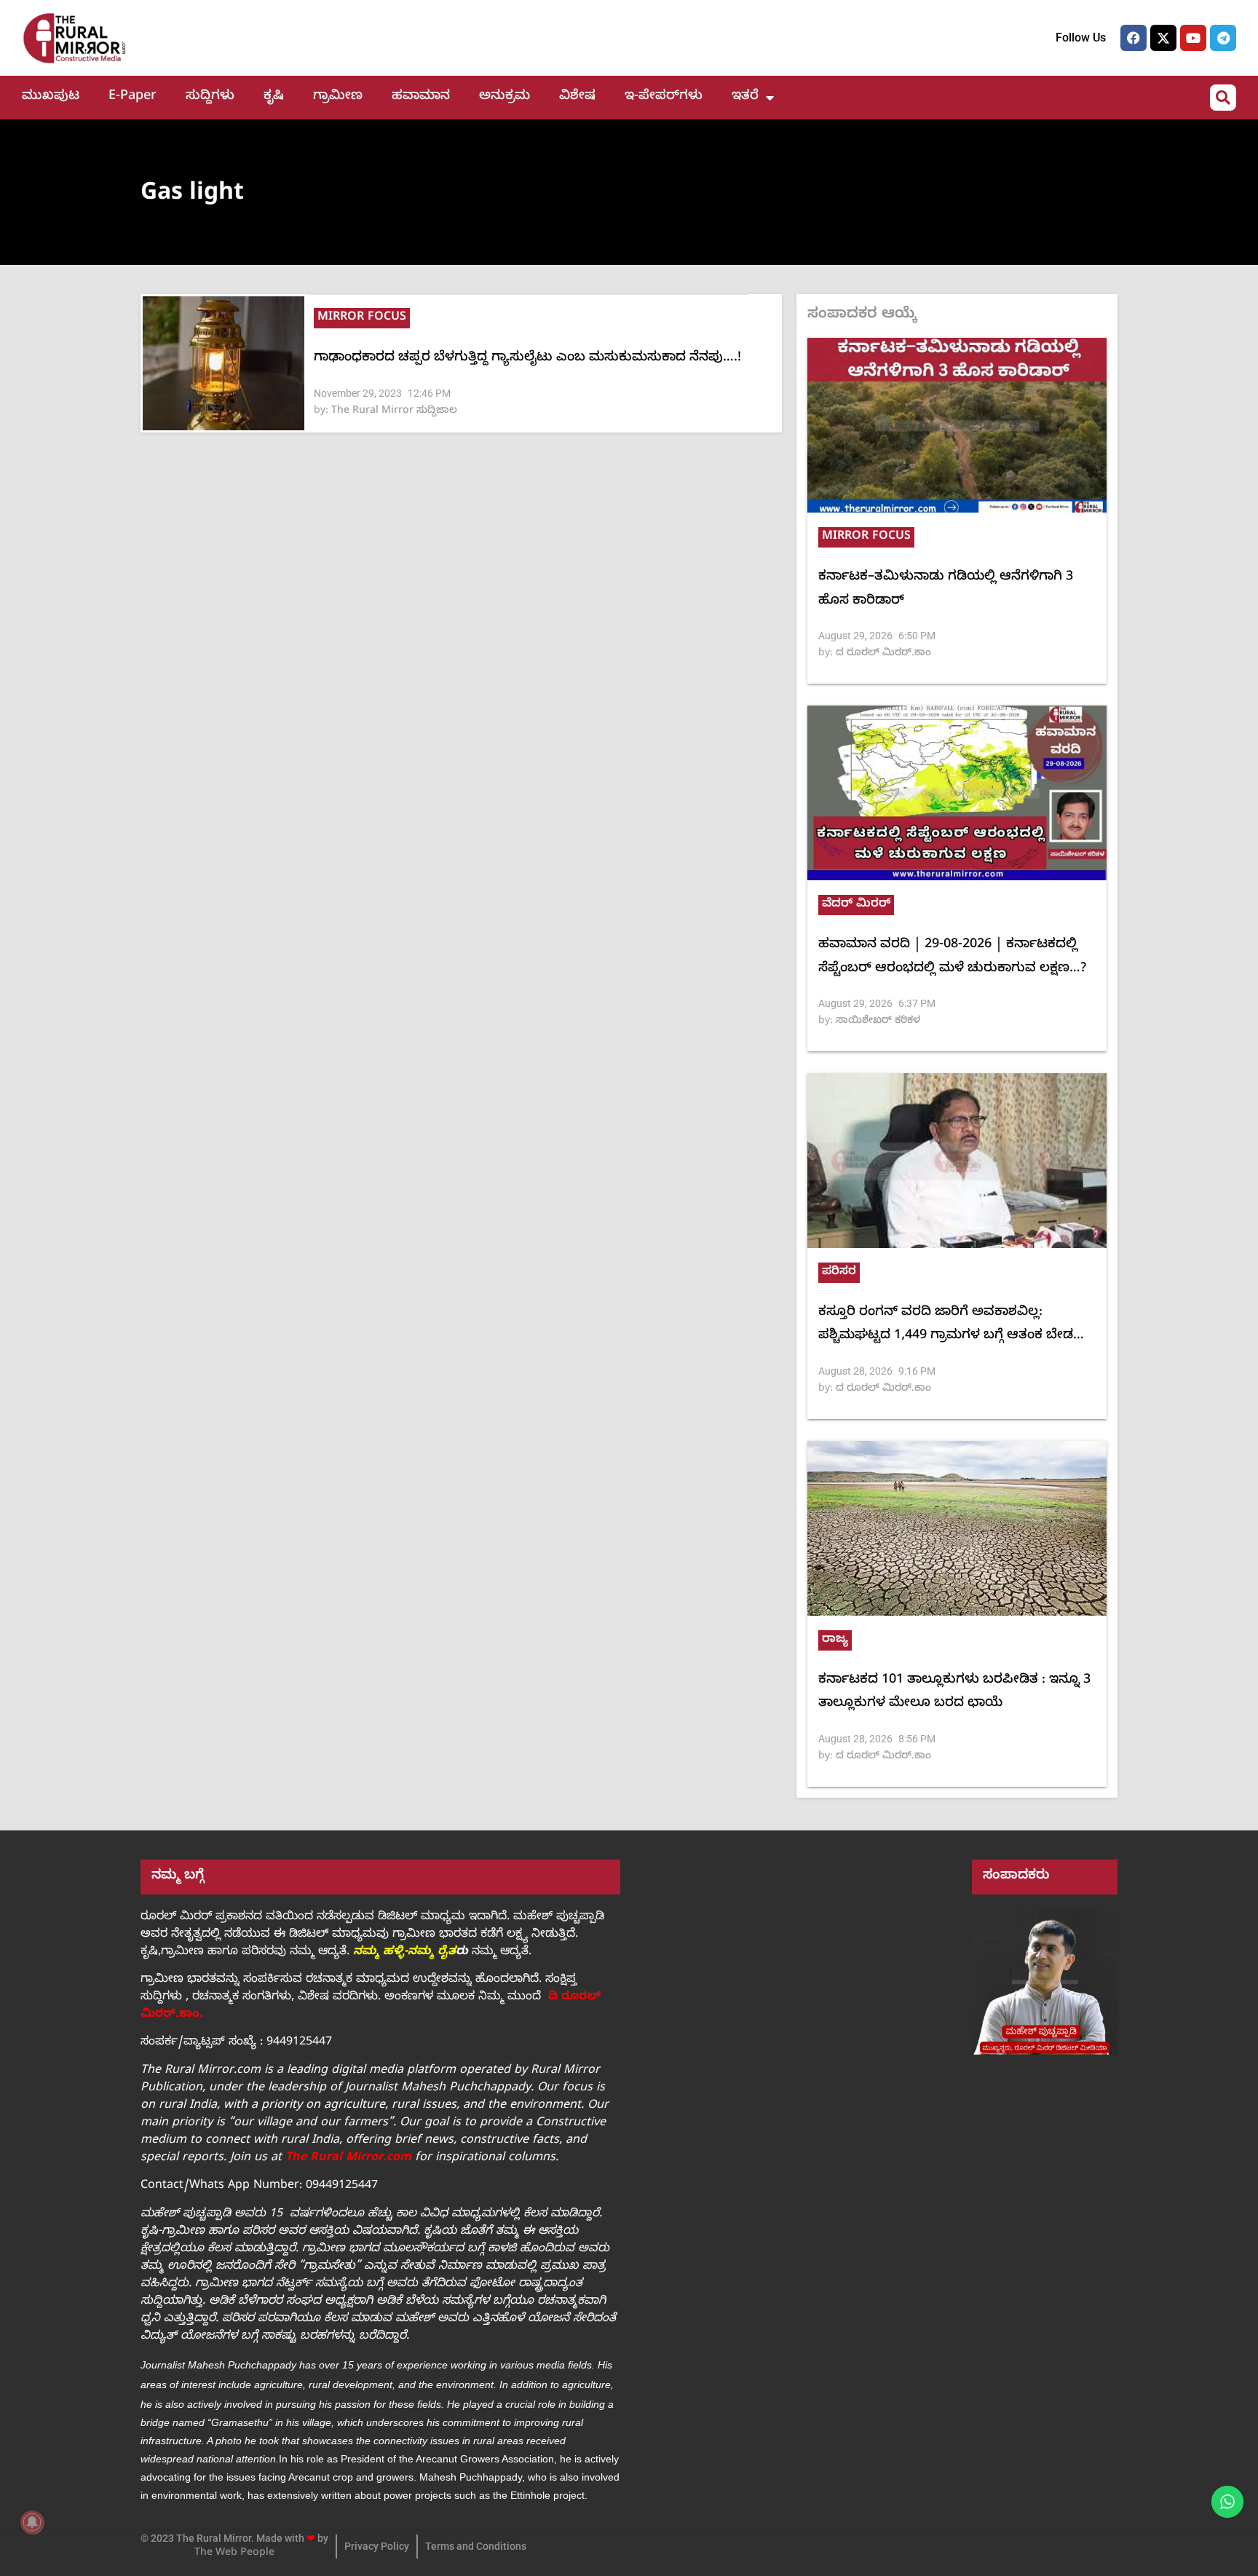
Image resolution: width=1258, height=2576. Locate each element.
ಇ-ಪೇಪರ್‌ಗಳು (664, 97)
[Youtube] (1193, 38)
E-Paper (132, 97)
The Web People (234, 2554)
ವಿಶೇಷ (577, 97)
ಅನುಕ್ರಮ (505, 97)
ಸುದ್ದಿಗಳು (210, 97)
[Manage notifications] (32, 2522)
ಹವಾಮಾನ (421, 97)
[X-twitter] (1163, 38)
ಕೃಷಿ (274, 97)
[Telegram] (1223, 38)
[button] (1223, 98)
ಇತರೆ (745, 97)
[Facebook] (1134, 38)
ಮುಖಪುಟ (51, 97)
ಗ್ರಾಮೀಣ (338, 97)
